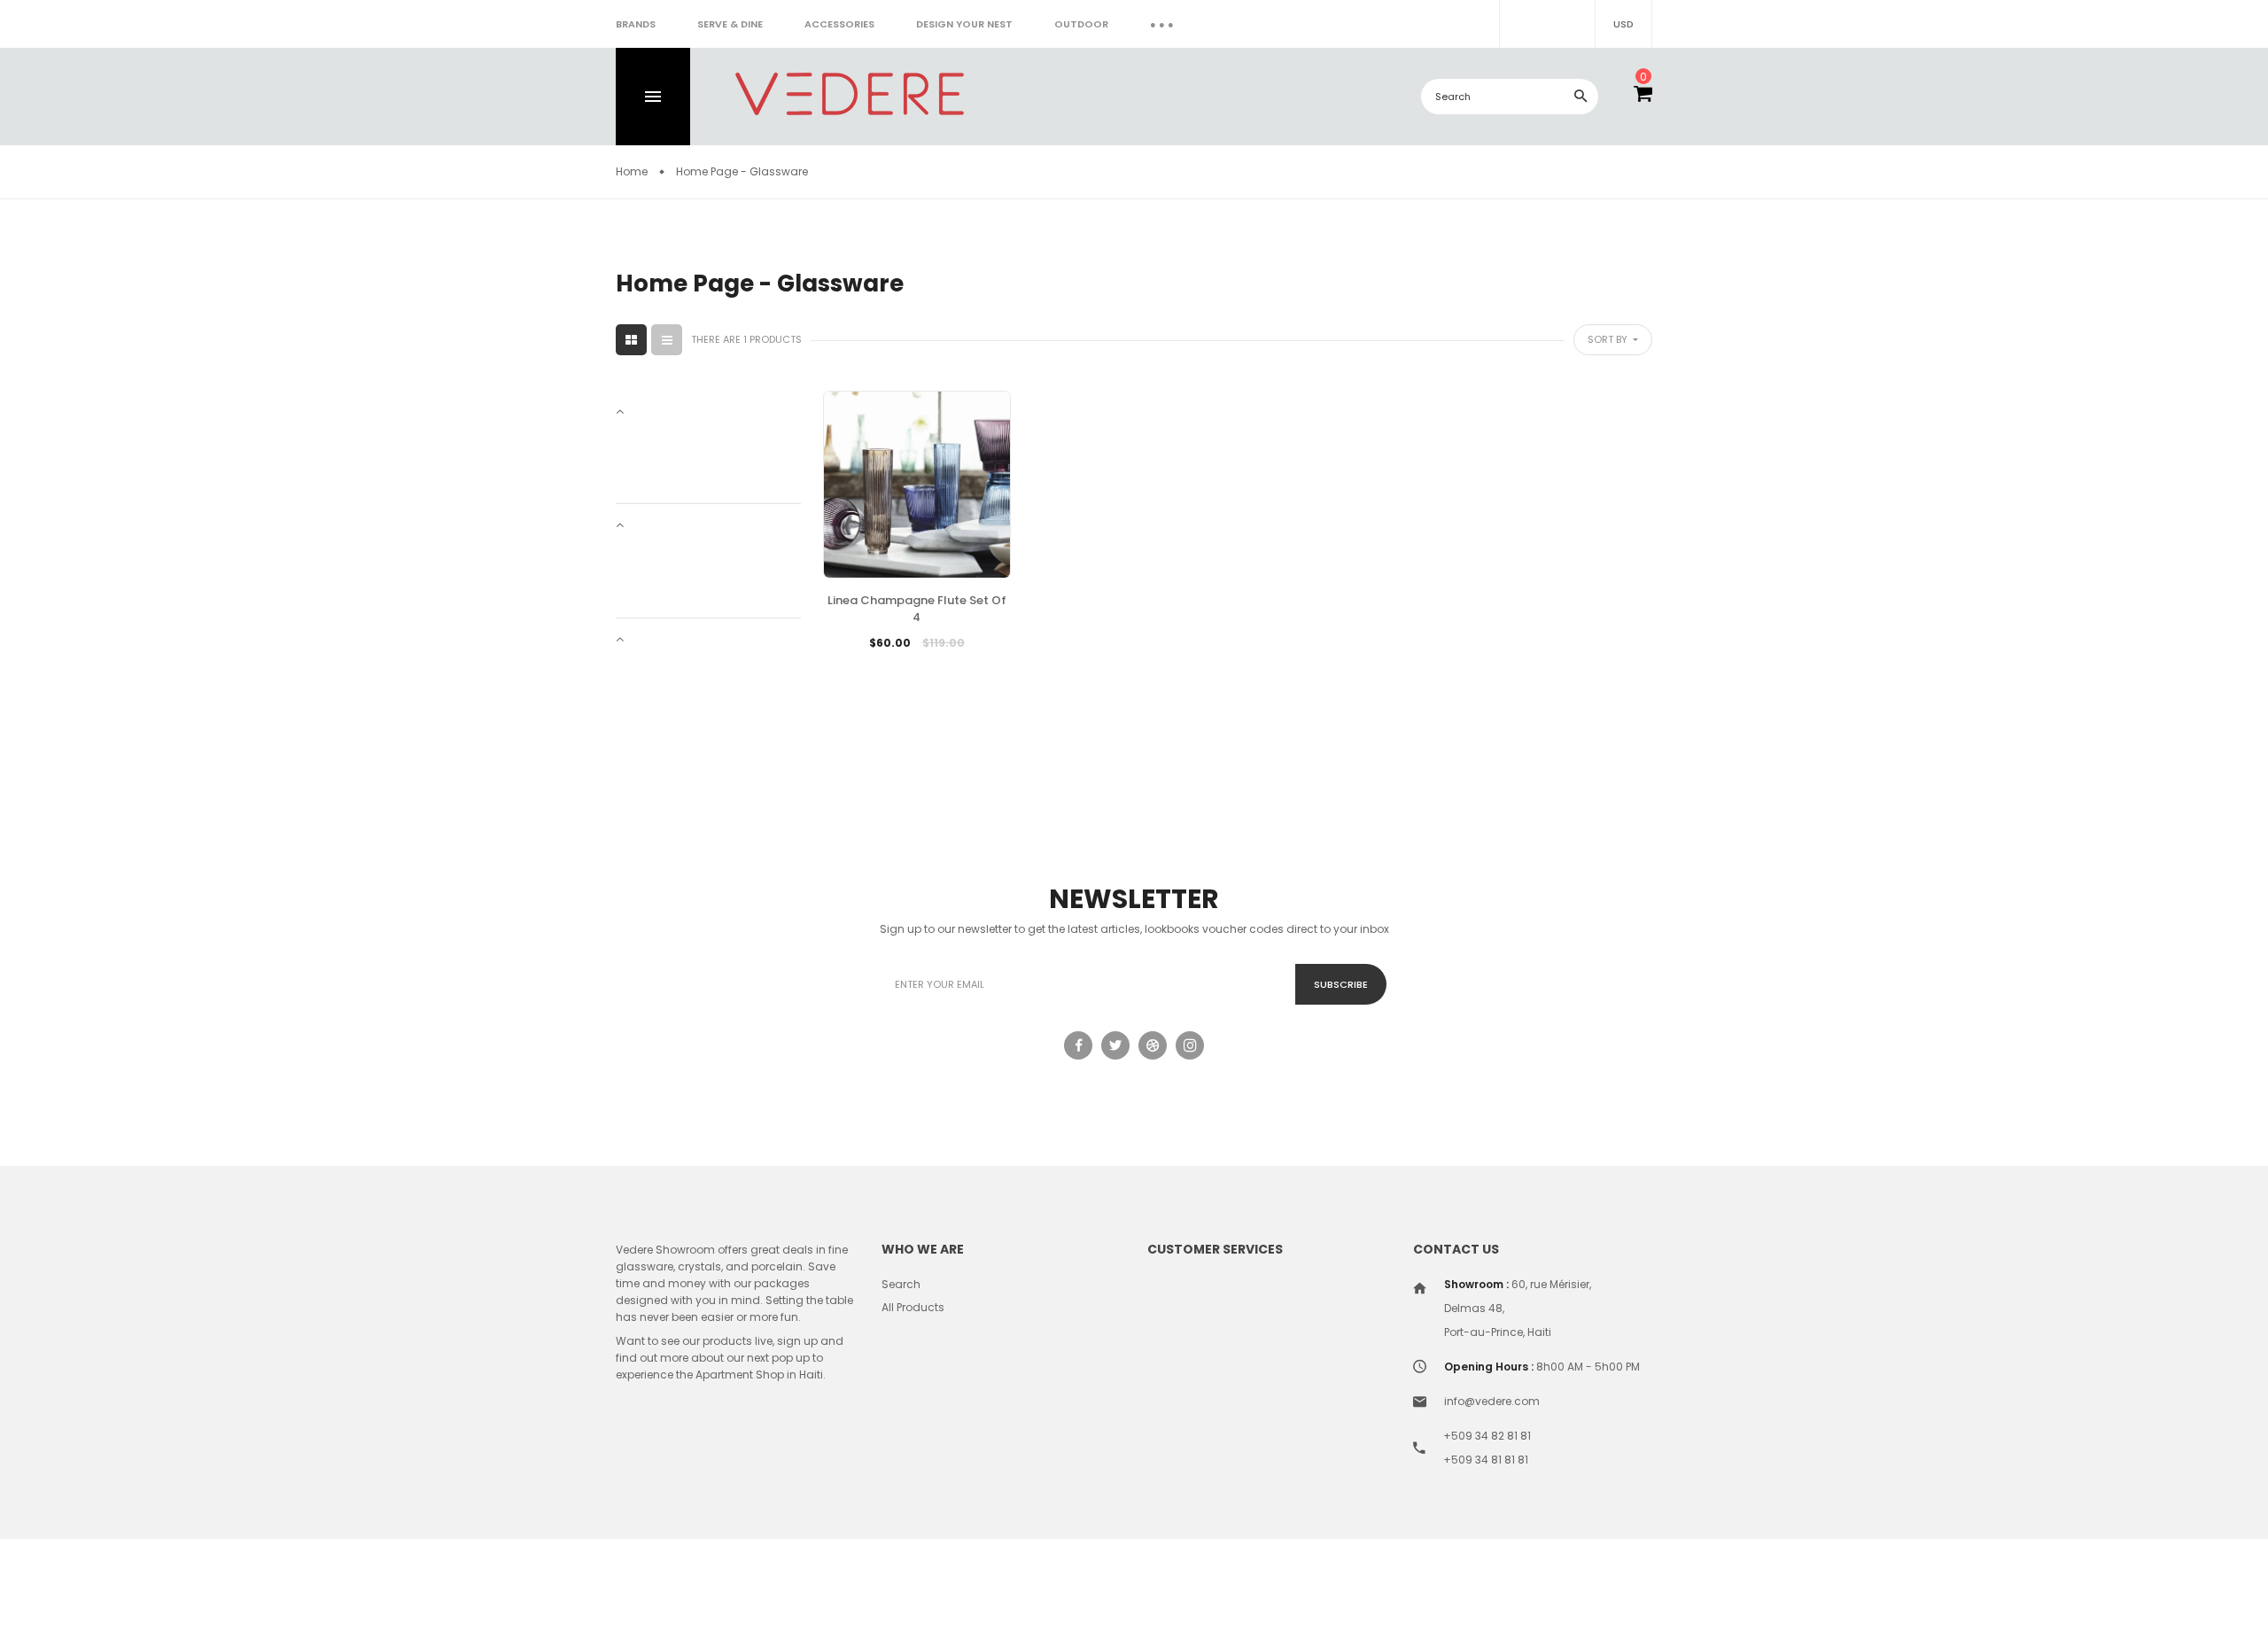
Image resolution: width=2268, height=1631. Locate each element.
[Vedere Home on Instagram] (1190, 1045)
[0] (1643, 97)
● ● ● (1162, 24)
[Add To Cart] (874, 670)
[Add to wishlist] (917, 670)
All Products (913, 1307)
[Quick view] (959, 670)
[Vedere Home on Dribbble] (1153, 1045)
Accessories (839, 24)
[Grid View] (631, 340)
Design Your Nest (964, 24)
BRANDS (636, 24)
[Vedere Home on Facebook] (1078, 1045)
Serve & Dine (730, 24)
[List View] (667, 340)
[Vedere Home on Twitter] (1115, 1045)
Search (901, 1284)
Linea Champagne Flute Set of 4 (917, 609)
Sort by (1609, 339)
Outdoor (1081, 24)
